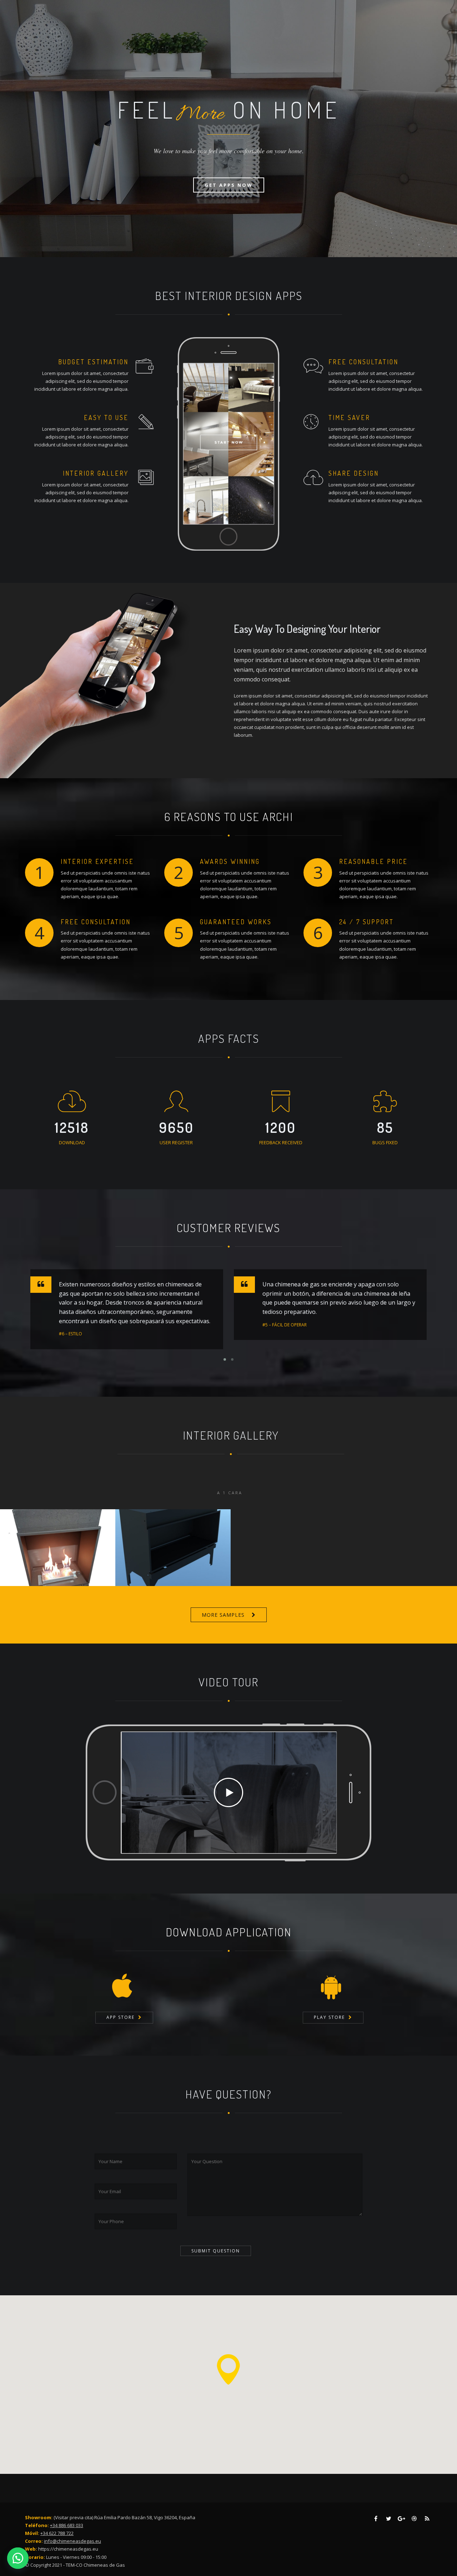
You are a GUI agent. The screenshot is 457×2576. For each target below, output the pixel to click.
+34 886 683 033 (67, 2525)
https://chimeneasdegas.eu (68, 2549)
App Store (120, 2017)
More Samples (223, 1615)
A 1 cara (230, 1493)
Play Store (329, 2017)
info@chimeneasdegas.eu (72, 2541)
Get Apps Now (229, 185)
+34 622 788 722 (57, 2533)
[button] (18, 2558)
